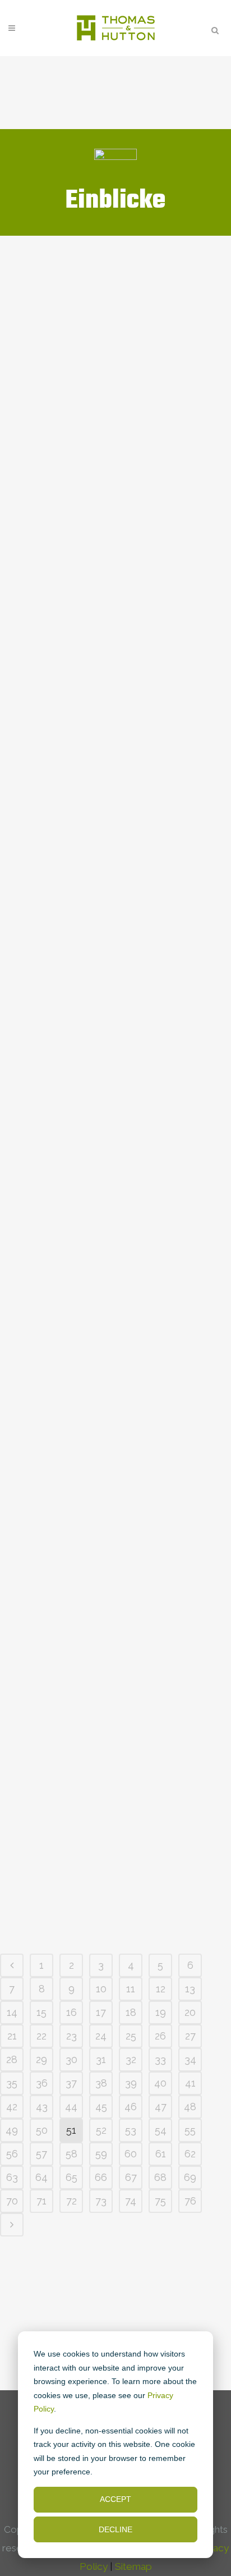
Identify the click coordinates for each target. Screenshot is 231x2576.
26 (160, 2036)
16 (71, 2012)
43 (42, 2107)
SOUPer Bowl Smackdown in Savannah (112, 453)
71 (41, 2201)
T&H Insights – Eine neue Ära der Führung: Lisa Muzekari (114, 1907)
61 (161, 2154)
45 (101, 2107)
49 (12, 2130)
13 (190, 1989)
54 (161, 2130)
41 (190, 2083)
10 (101, 1989)
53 (131, 2130)
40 (160, 2083)
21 (12, 2036)
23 (71, 2036)
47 (161, 2107)
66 (101, 2177)
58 (71, 2154)
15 (41, 2012)
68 (160, 2177)
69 (190, 2177)
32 (131, 2059)
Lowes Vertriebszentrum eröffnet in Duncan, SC (108, 384)
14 (12, 2012)
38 (101, 2083)
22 (41, 2036)
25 (131, 2036)
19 (161, 2012)
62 (190, 2154)
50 (42, 2130)
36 (42, 2083)
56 (12, 2154)
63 (12, 2177)
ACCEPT (115, 2499)
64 (41, 2177)
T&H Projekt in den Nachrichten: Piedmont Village (100, 794)
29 (41, 2059)
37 (71, 2083)
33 (160, 2059)
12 (161, 1989)
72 (71, 2201)
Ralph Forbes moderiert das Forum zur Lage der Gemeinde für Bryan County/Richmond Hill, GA (115, 300)
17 (101, 2012)
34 (190, 2059)
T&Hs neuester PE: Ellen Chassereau (104, 592)
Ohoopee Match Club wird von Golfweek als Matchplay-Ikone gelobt (107, 877)
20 (190, 2012)
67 (131, 2177)
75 (160, 2201)
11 (131, 1989)
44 (71, 2107)
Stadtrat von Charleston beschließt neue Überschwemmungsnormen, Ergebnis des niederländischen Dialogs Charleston (112, 689)
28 (12, 2059)
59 (101, 2154)
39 (131, 2083)
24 (101, 2036)
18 (131, 2012)
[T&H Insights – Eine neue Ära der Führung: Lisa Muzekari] (115, 1463)
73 (101, 2201)
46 (131, 2107)
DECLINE (115, 2529)
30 (71, 2059)
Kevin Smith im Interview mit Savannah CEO (115, 523)
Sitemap (133, 2566)
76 (190, 2201)
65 (71, 2177)
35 (12, 2083)
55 (190, 2130)
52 (101, 2130)
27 (190, 2036)
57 (41, 2154)
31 (101, 2059)
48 (190, 2107)
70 (12, 2201)
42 (12, 2107)
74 (131, 2201)
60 (131, 2154)
